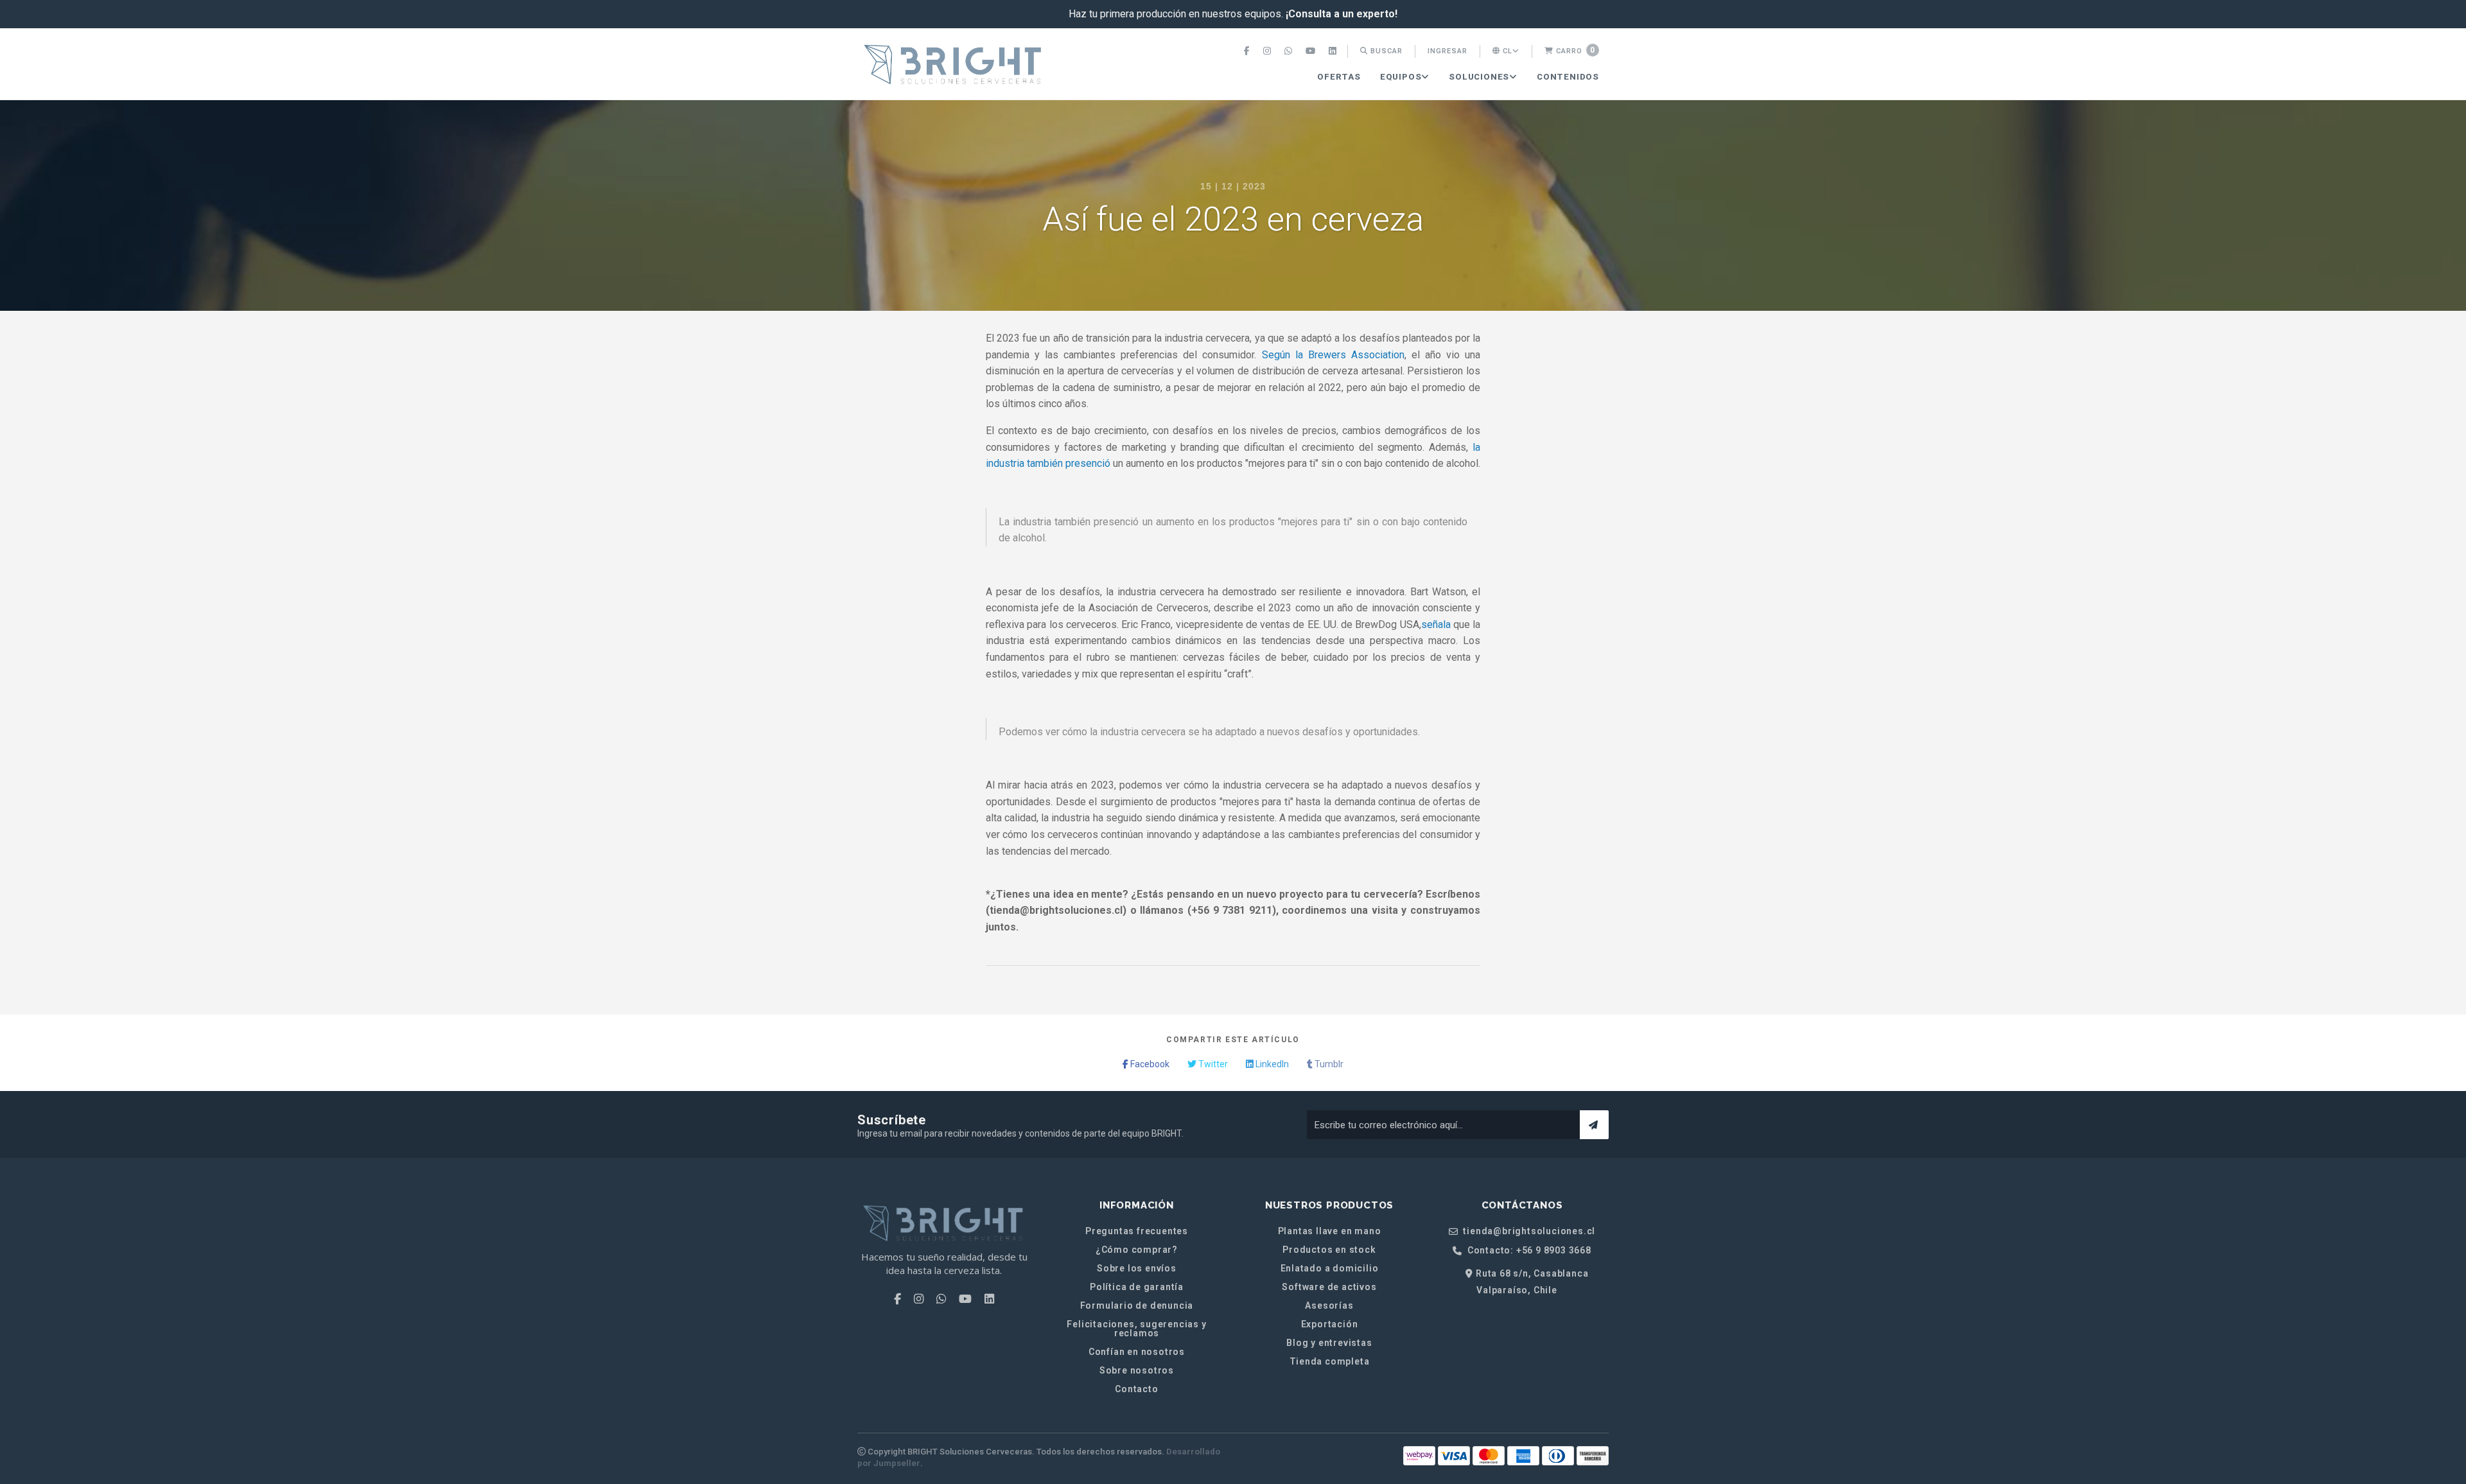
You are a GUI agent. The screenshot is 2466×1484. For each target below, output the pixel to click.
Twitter (1212, 1064)
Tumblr (1328, 1064)
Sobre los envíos (1137, 1268)
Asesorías (1329, 1305)
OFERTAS (1339, 77)
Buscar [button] (1385, 51)
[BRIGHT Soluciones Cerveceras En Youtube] (1312, 51)
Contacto (1136, 1389)
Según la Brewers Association (1333, 355)
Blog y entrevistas (1329, 1343)
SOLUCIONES (1479, 77)
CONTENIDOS (1568, 77)
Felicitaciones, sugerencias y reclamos (1136, 1329)
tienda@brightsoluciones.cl (1528, 1231)
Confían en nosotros (1137, 1352)
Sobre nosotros (1137, 1370)
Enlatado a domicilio (1330, 1268)
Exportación (1330, 1324)
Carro (1574, 50)
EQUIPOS (1401, 77)
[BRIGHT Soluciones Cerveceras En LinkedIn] (1334, 51)
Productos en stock (1329, 1250)
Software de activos (1329, 1287)
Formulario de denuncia (1137, 1305)
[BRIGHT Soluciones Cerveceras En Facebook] (1248, 51)
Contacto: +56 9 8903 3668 (1528, 1251)
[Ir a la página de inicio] (954, 65)
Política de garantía (1137, 1287)
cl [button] (1506, 51)
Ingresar (1447, 51)
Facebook (1149, 1064)
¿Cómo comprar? (1137, 1250)
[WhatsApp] (1290, 51)
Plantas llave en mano (1330, 1231)
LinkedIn (1271, 1064)
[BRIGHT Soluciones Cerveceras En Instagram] (1269, 51)
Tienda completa (1330, 1361)
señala (1436, 624)
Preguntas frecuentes (1137, 1231)
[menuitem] (1248, 51)
